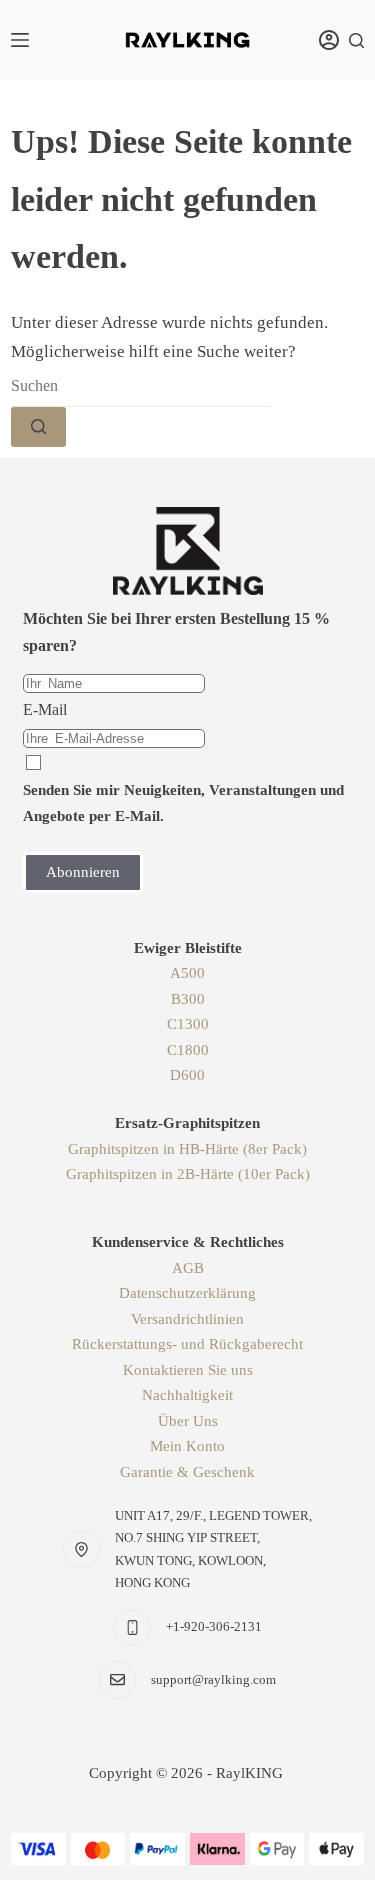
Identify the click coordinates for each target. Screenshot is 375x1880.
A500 (187, 973)
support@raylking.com (213, 1679)
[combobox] (140, 387)
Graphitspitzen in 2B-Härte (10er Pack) (188, 1174)
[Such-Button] (38, 427)
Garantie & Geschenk (187, 1472)
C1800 (188, 1050)
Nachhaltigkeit (187, 1395)
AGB (188, 1268)
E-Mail (45, 709)
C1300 (188, 1024)
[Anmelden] (329, 40)
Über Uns (188, 1421)
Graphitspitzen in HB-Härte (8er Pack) (187, 1149)
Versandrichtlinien (187, 1319)
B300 (188, 999)
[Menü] (20, 40)
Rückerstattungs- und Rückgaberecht (187, 1344)
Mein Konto (187, 1446)
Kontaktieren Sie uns (188, 1370)
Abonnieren (83, 872)
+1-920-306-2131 (214, 1626)
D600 (187, 1075)
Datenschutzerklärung (187, 1293)
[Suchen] (356, 40)
